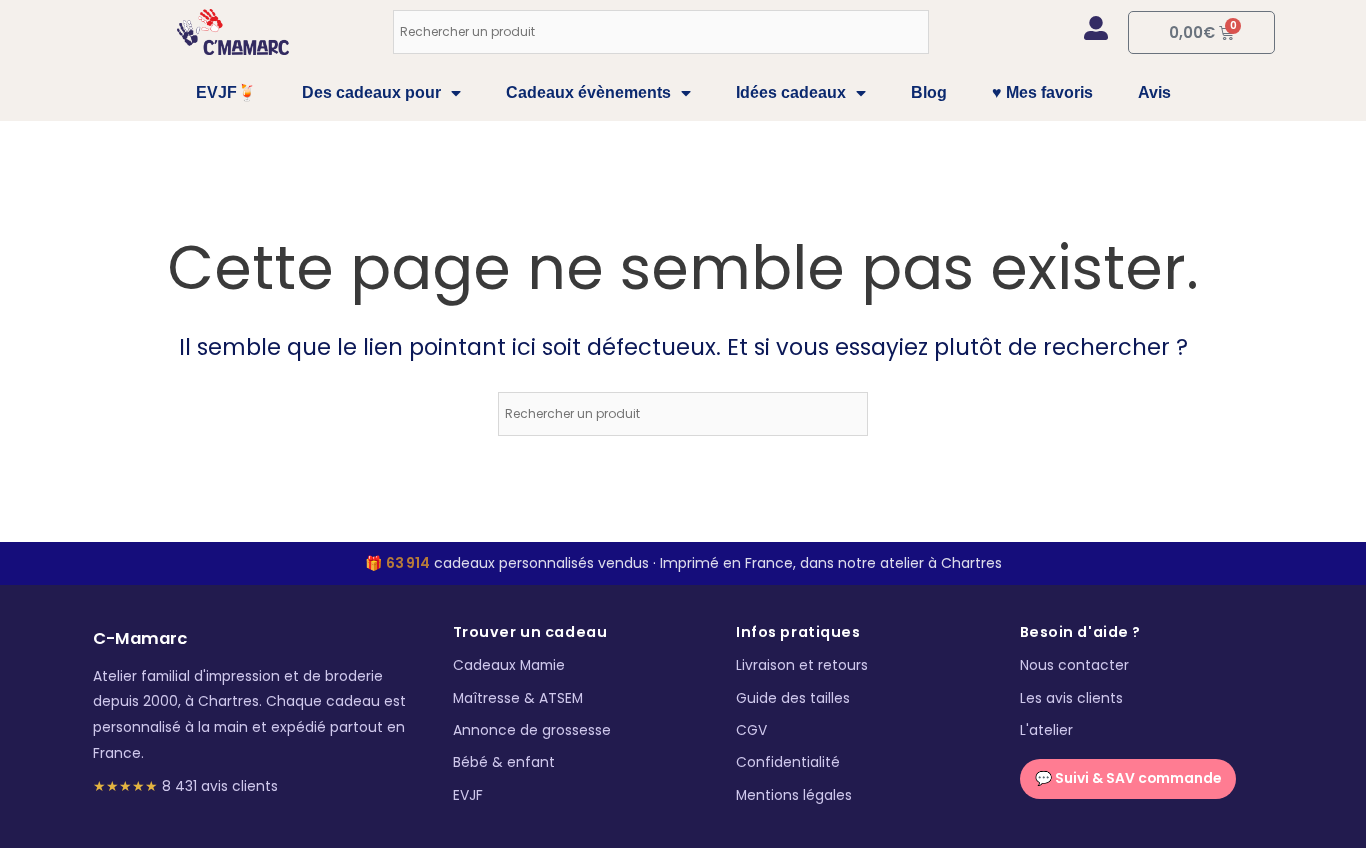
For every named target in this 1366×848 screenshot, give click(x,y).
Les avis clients (1071, 698)
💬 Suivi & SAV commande (1128, 778)
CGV (751, 730)
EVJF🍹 (226, 92)
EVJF (468, 795)
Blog (929, 92)
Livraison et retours (802, 665)
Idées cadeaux (791, 92)
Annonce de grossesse (532, 730)
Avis (1154, 92)
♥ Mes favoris (1042, 92)
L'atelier (1046, 730)
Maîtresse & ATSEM (518, 698)
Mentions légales (794, 795)
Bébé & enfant (504, 762)
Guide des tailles (793, 698)
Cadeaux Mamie (509, 665)
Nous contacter (1074, 665)
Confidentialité (788, 762)
